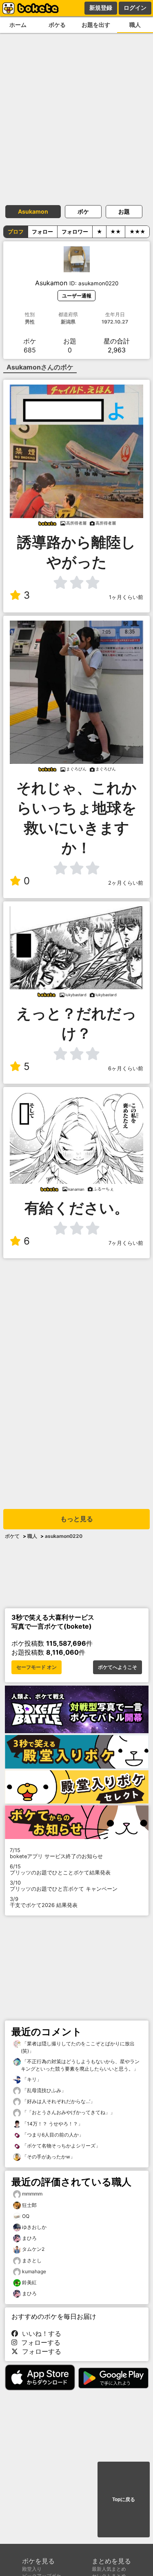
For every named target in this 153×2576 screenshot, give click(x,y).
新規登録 (101, 8)
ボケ (83, 211)
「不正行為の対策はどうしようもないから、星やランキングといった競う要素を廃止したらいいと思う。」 (80, 2065)
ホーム (18, 25)
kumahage (34, 2271)
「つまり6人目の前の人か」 (52, 2135)
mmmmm (32, 2194)
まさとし (32, 2260)
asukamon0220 (64, 1536)
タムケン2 (33, 2249)
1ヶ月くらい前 (126, 597)
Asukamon (33, 211)
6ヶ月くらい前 (126, 1068)
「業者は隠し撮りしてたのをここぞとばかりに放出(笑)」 (78, 2047)
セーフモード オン (37, 1667)
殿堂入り (32, 2569)
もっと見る (77, 1519)
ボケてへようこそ (118, 1667)
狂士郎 (29, 2205)
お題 (124, 211)
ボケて (12, 1536)
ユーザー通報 (77, 296)
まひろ (29, 2238)
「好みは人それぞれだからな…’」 (58, 2101)
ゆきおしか (34, 2227)
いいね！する (40, 2333)
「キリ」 (31, 2079)
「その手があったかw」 (48, 2157)
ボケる (57, 25)
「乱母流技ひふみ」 (43, 2090)
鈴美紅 (29, 2282)
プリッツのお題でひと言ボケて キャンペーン (64, 1886)
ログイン (135, 8)
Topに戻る (124, 2499)
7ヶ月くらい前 (126, 1243)
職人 (135, 25)
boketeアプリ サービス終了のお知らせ (56, 1853)
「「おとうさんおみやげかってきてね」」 (68, 2112)
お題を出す (96, 25)
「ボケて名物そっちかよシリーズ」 (61, 2146)
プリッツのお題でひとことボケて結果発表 (60, 1870)
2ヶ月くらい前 (126, 883)
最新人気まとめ (109, 2569)
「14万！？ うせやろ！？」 (52, 2124)
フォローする (39, 2342)
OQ (26, 2216)
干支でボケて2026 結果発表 (44, 1902)
